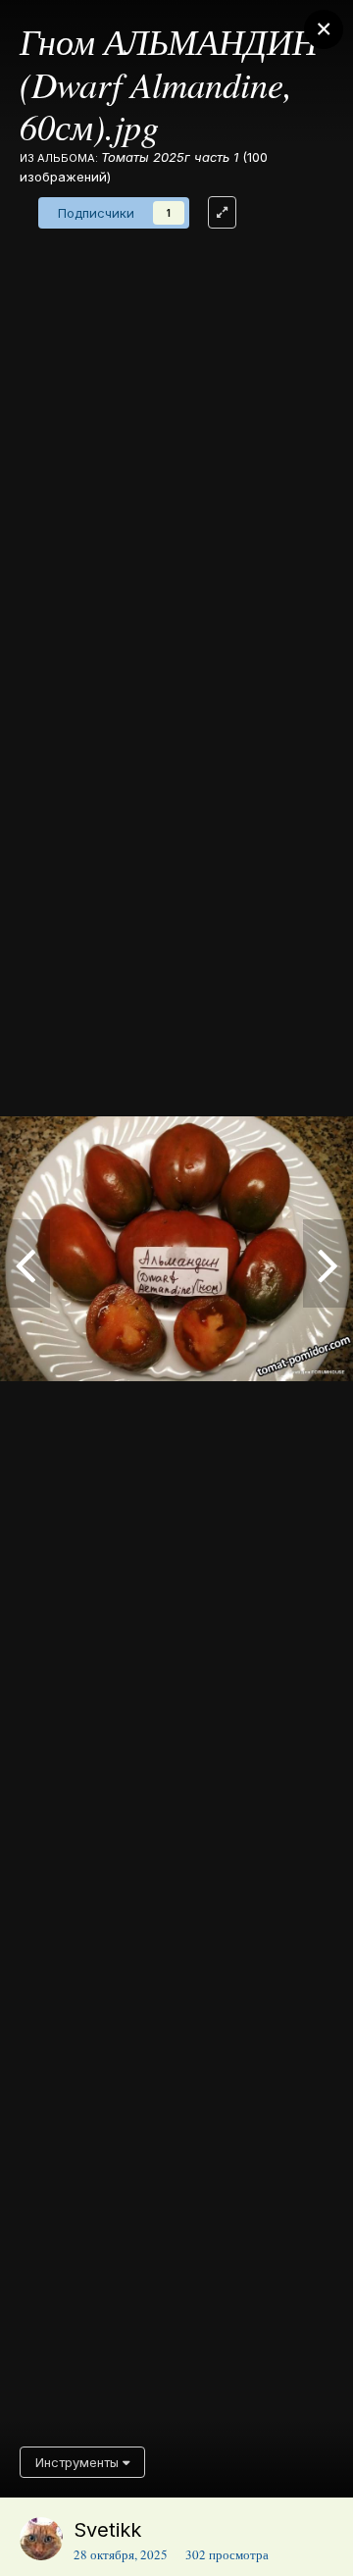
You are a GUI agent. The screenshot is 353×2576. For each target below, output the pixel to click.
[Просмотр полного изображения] (222, 212)
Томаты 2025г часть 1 (170, 157)
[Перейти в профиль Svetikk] (41, 2539)
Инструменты (79, 2462)
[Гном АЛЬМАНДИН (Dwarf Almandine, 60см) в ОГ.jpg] (25, 1263)
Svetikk (107, 2530)
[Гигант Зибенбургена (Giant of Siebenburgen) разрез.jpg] (328, 1263)
